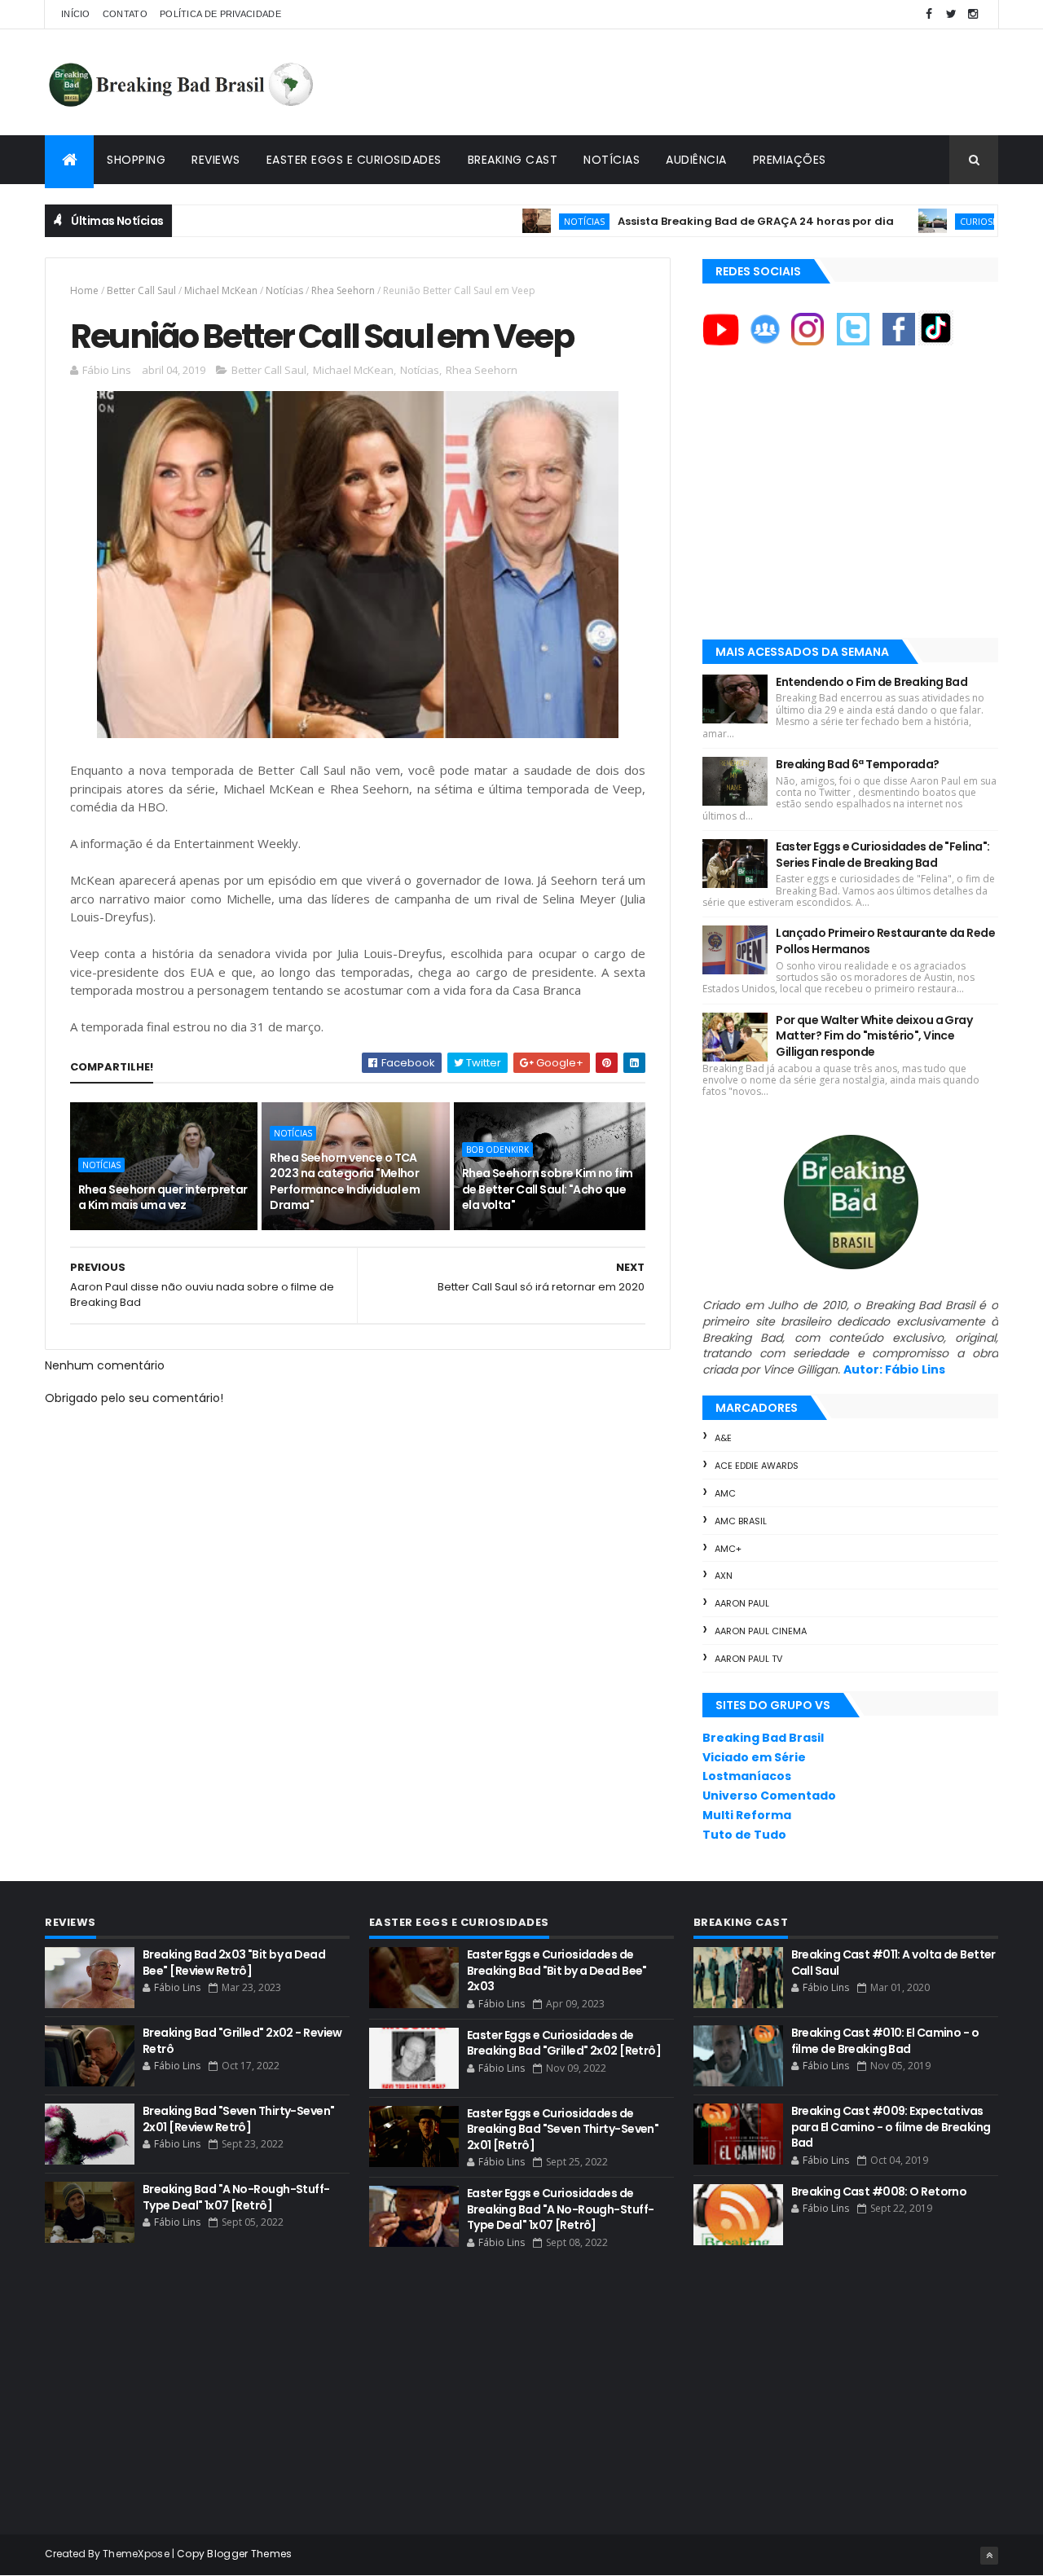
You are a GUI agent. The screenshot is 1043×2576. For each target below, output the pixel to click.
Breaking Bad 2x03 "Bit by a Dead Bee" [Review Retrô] (234, 1963)
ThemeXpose (136, 2554)
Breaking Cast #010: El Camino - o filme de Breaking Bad (885, 2041)
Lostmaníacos (747, 1776)
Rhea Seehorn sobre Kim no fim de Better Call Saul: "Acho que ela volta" (548, 1189)
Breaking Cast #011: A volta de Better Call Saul (893, 1963)
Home (84, 290)
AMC (725, 1493)
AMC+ (728, 1549)
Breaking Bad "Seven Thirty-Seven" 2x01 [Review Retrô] (239, 2119)
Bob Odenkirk (497, 1150)
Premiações (790, 160)
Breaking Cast (513, 160)
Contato (125, 14)
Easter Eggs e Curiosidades (354, 160)
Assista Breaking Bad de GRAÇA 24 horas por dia (701, 221)
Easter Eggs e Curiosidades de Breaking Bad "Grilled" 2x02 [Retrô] (564, 2043)
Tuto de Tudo (744, 1835)
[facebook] (929, 14)
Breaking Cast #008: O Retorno (879, 2191)
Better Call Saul (141, 290)
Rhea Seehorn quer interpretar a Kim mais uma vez (163, 1198)
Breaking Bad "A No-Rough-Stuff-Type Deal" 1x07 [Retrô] (236, 2197)
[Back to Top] (989, 2556)
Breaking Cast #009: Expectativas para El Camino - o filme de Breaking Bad (891, 2127)
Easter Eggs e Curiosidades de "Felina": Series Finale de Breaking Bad (882, 855)
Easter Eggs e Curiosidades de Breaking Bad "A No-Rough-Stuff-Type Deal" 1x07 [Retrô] (561, 2209)
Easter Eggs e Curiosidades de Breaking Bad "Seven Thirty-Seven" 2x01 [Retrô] (563, 2129)
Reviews (216, 160)
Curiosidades (937, 221)
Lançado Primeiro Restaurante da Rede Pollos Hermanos (885, 941)
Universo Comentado (769, 1796)
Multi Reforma (747, 1815)
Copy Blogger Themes (235, 2554)
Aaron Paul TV (748, 1659)
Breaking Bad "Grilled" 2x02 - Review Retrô (242, 2041)
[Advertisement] (702, 82)
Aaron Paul (742, 1603)
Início (76, 14)
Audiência (696, 160)
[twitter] (951, 14)
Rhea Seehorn (343, 290)
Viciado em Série (754, 1757)
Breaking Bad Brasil (763, 1738)
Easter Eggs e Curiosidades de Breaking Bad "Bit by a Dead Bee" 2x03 (557, 1970)
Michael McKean (221, 290)
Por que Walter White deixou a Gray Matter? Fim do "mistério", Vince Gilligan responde (874, 1036)
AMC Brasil (741, 1521)
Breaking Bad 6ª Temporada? (857, 764)
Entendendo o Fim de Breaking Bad (871, 682)
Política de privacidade (220, 14)
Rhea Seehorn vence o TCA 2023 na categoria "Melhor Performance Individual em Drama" (345, 1182)
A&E (723, 1438)
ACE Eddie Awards (757, 1466)
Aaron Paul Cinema (761, 1631)
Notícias (612, 160)
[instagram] (973, 14)
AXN (724, 1576)
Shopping (136, 160)
